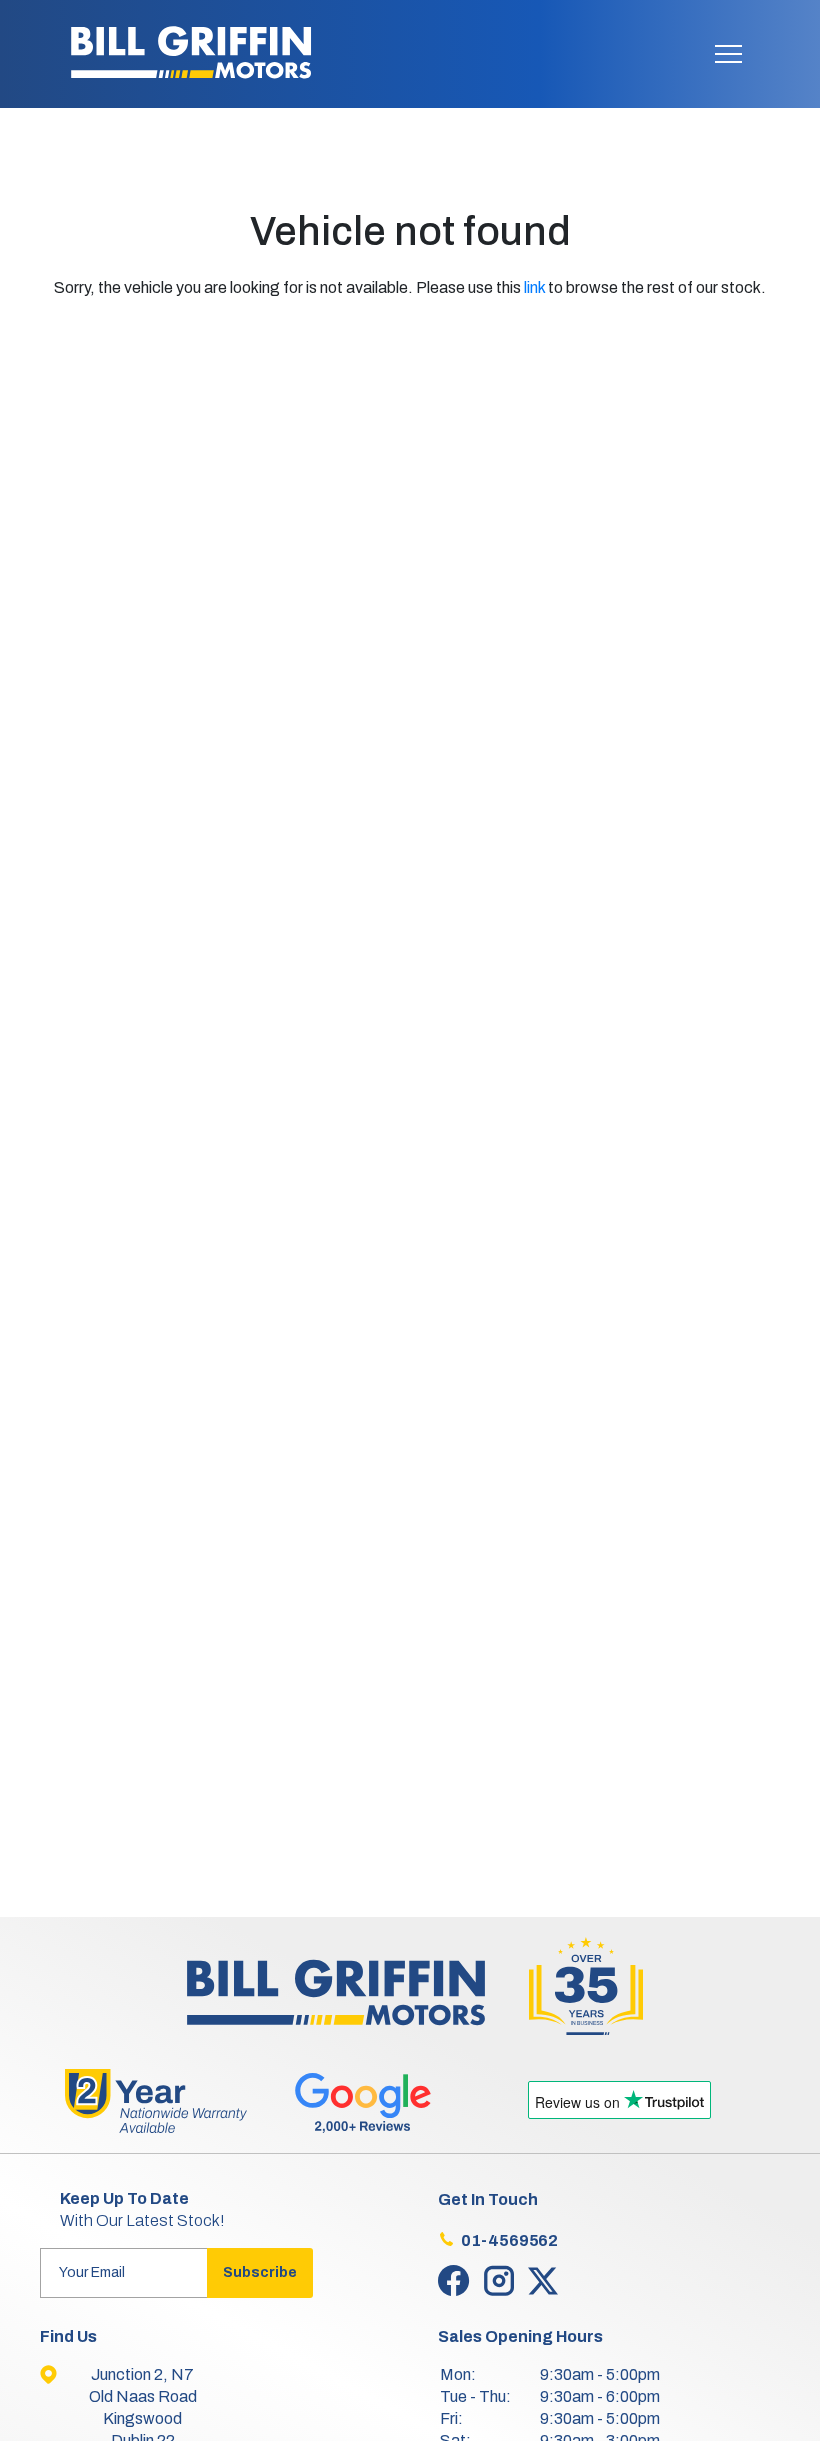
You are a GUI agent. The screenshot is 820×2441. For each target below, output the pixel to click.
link (534, 287)
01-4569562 (509, 2240)
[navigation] (728, 59)
